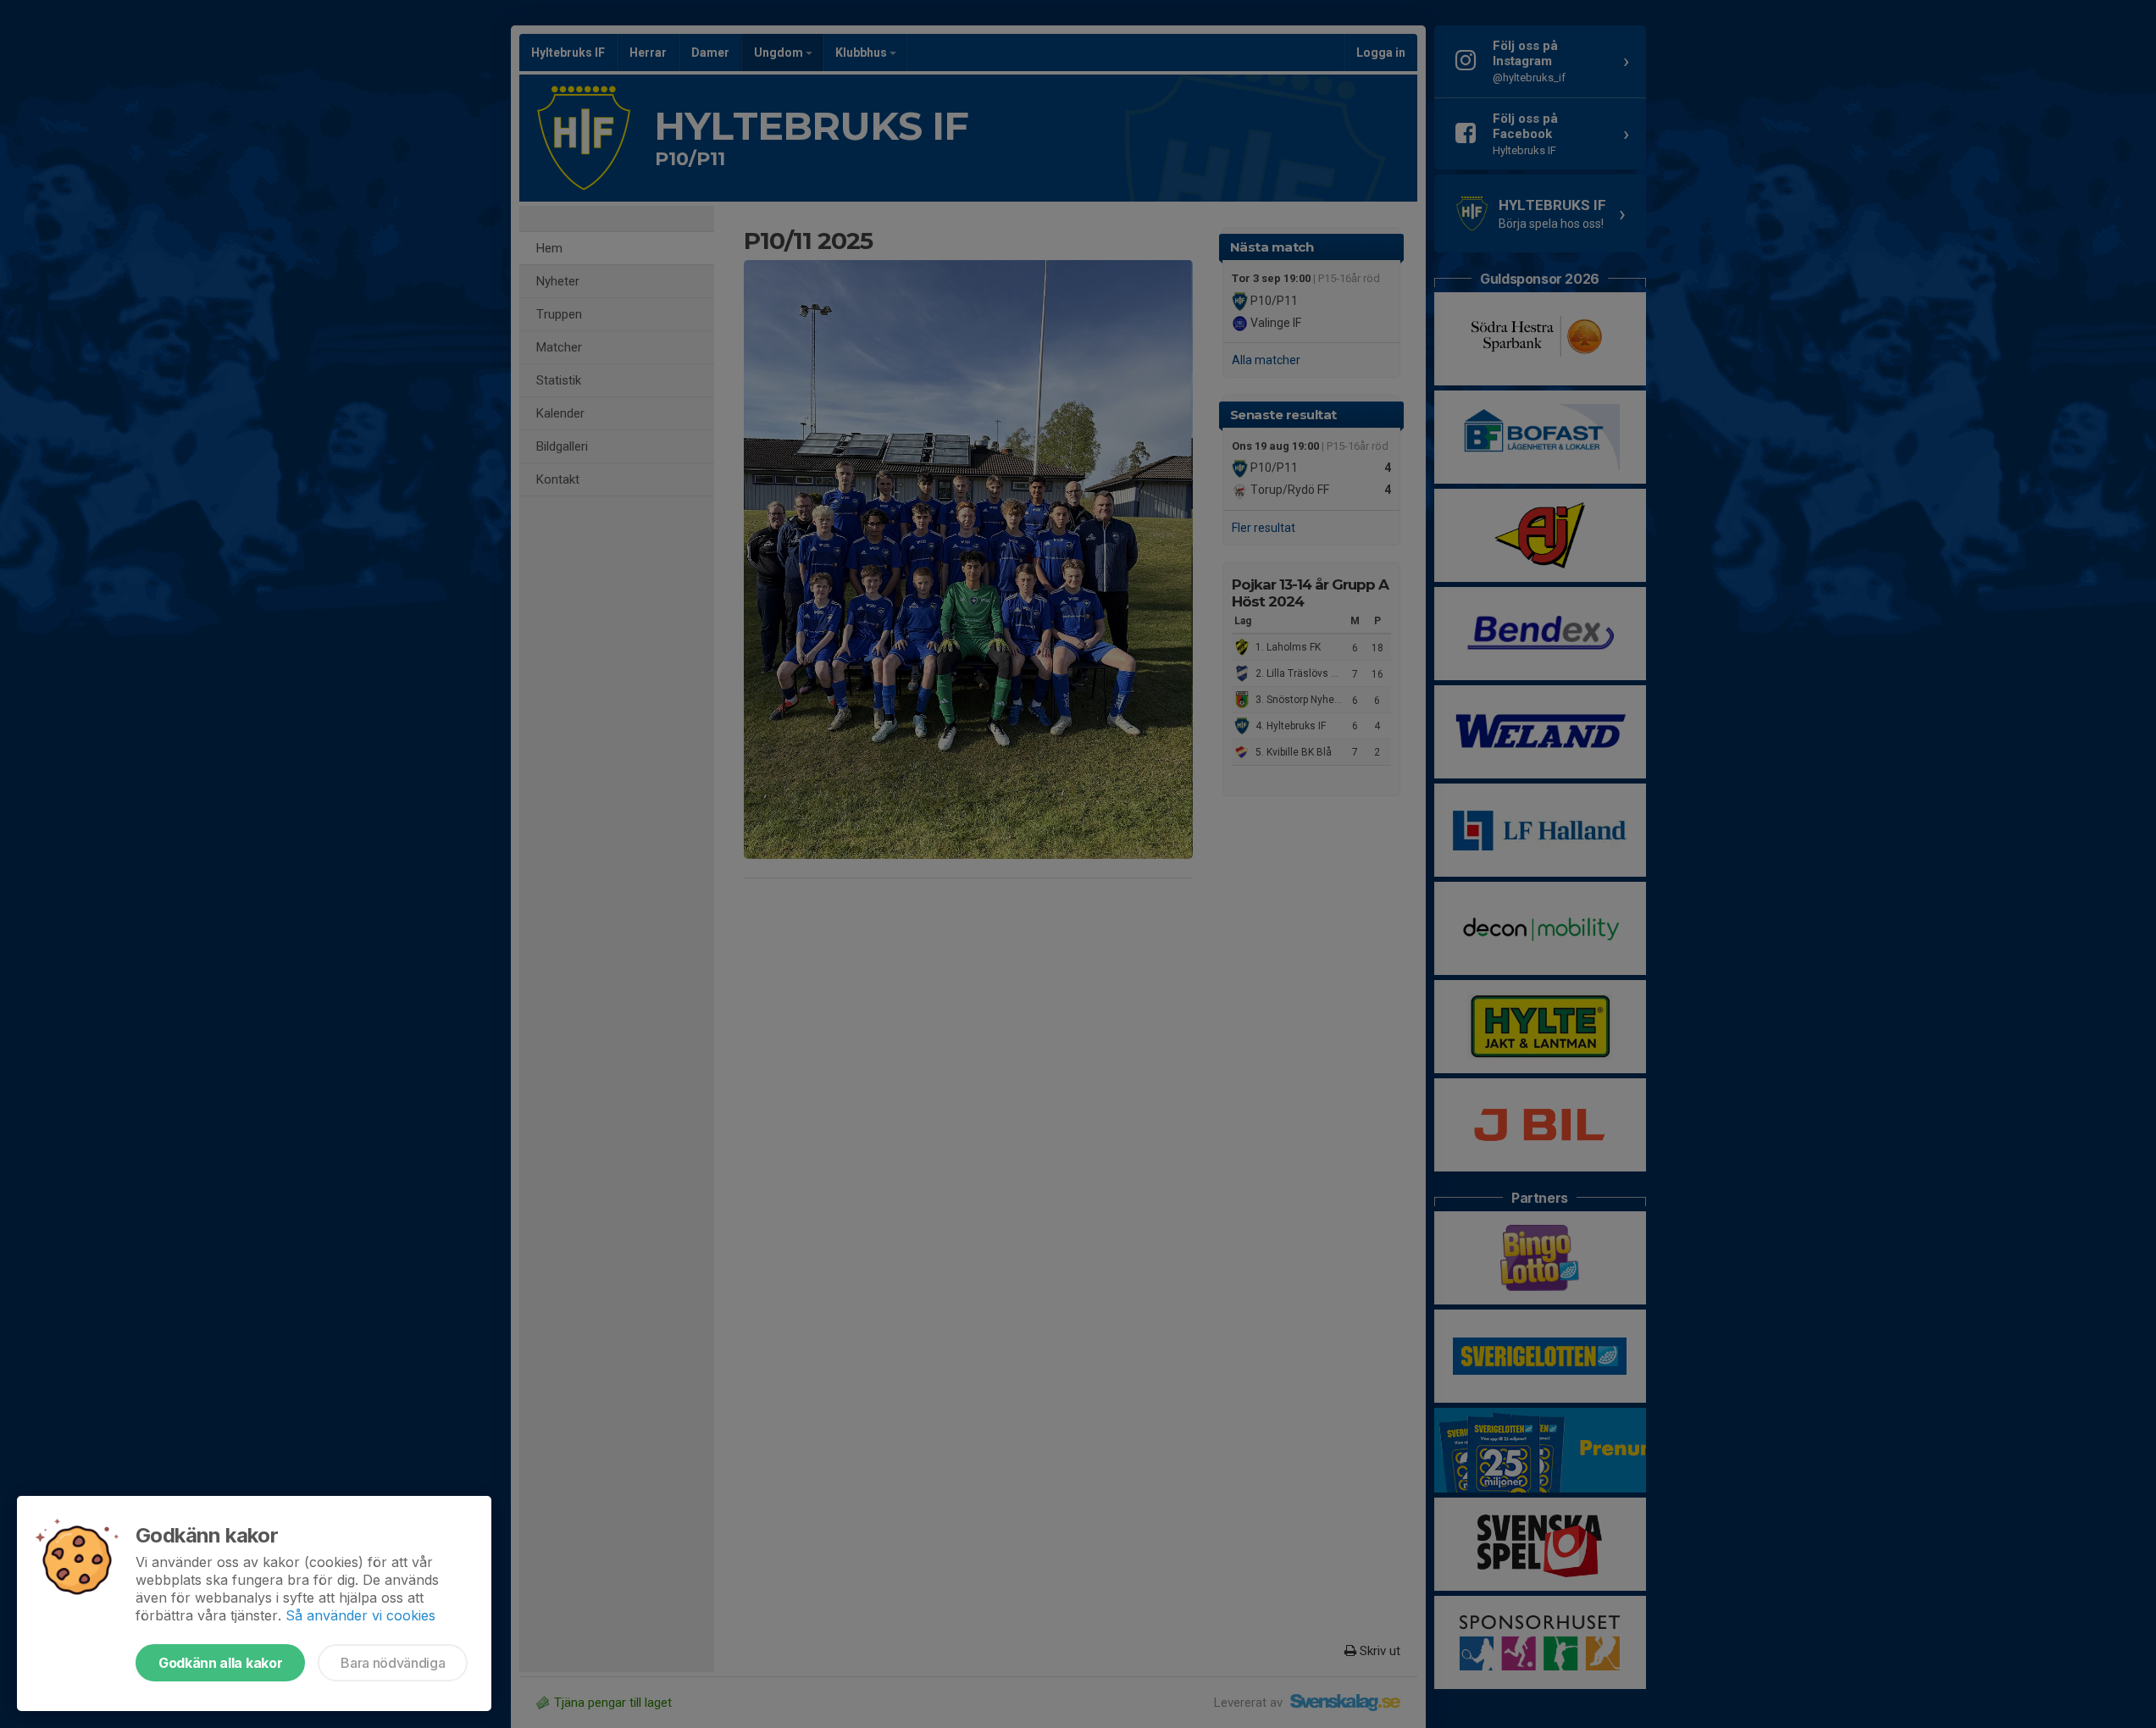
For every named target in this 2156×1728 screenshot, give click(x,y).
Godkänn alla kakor (220, 1663)
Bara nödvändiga (393, 1663)
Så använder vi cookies (360, 1615)
